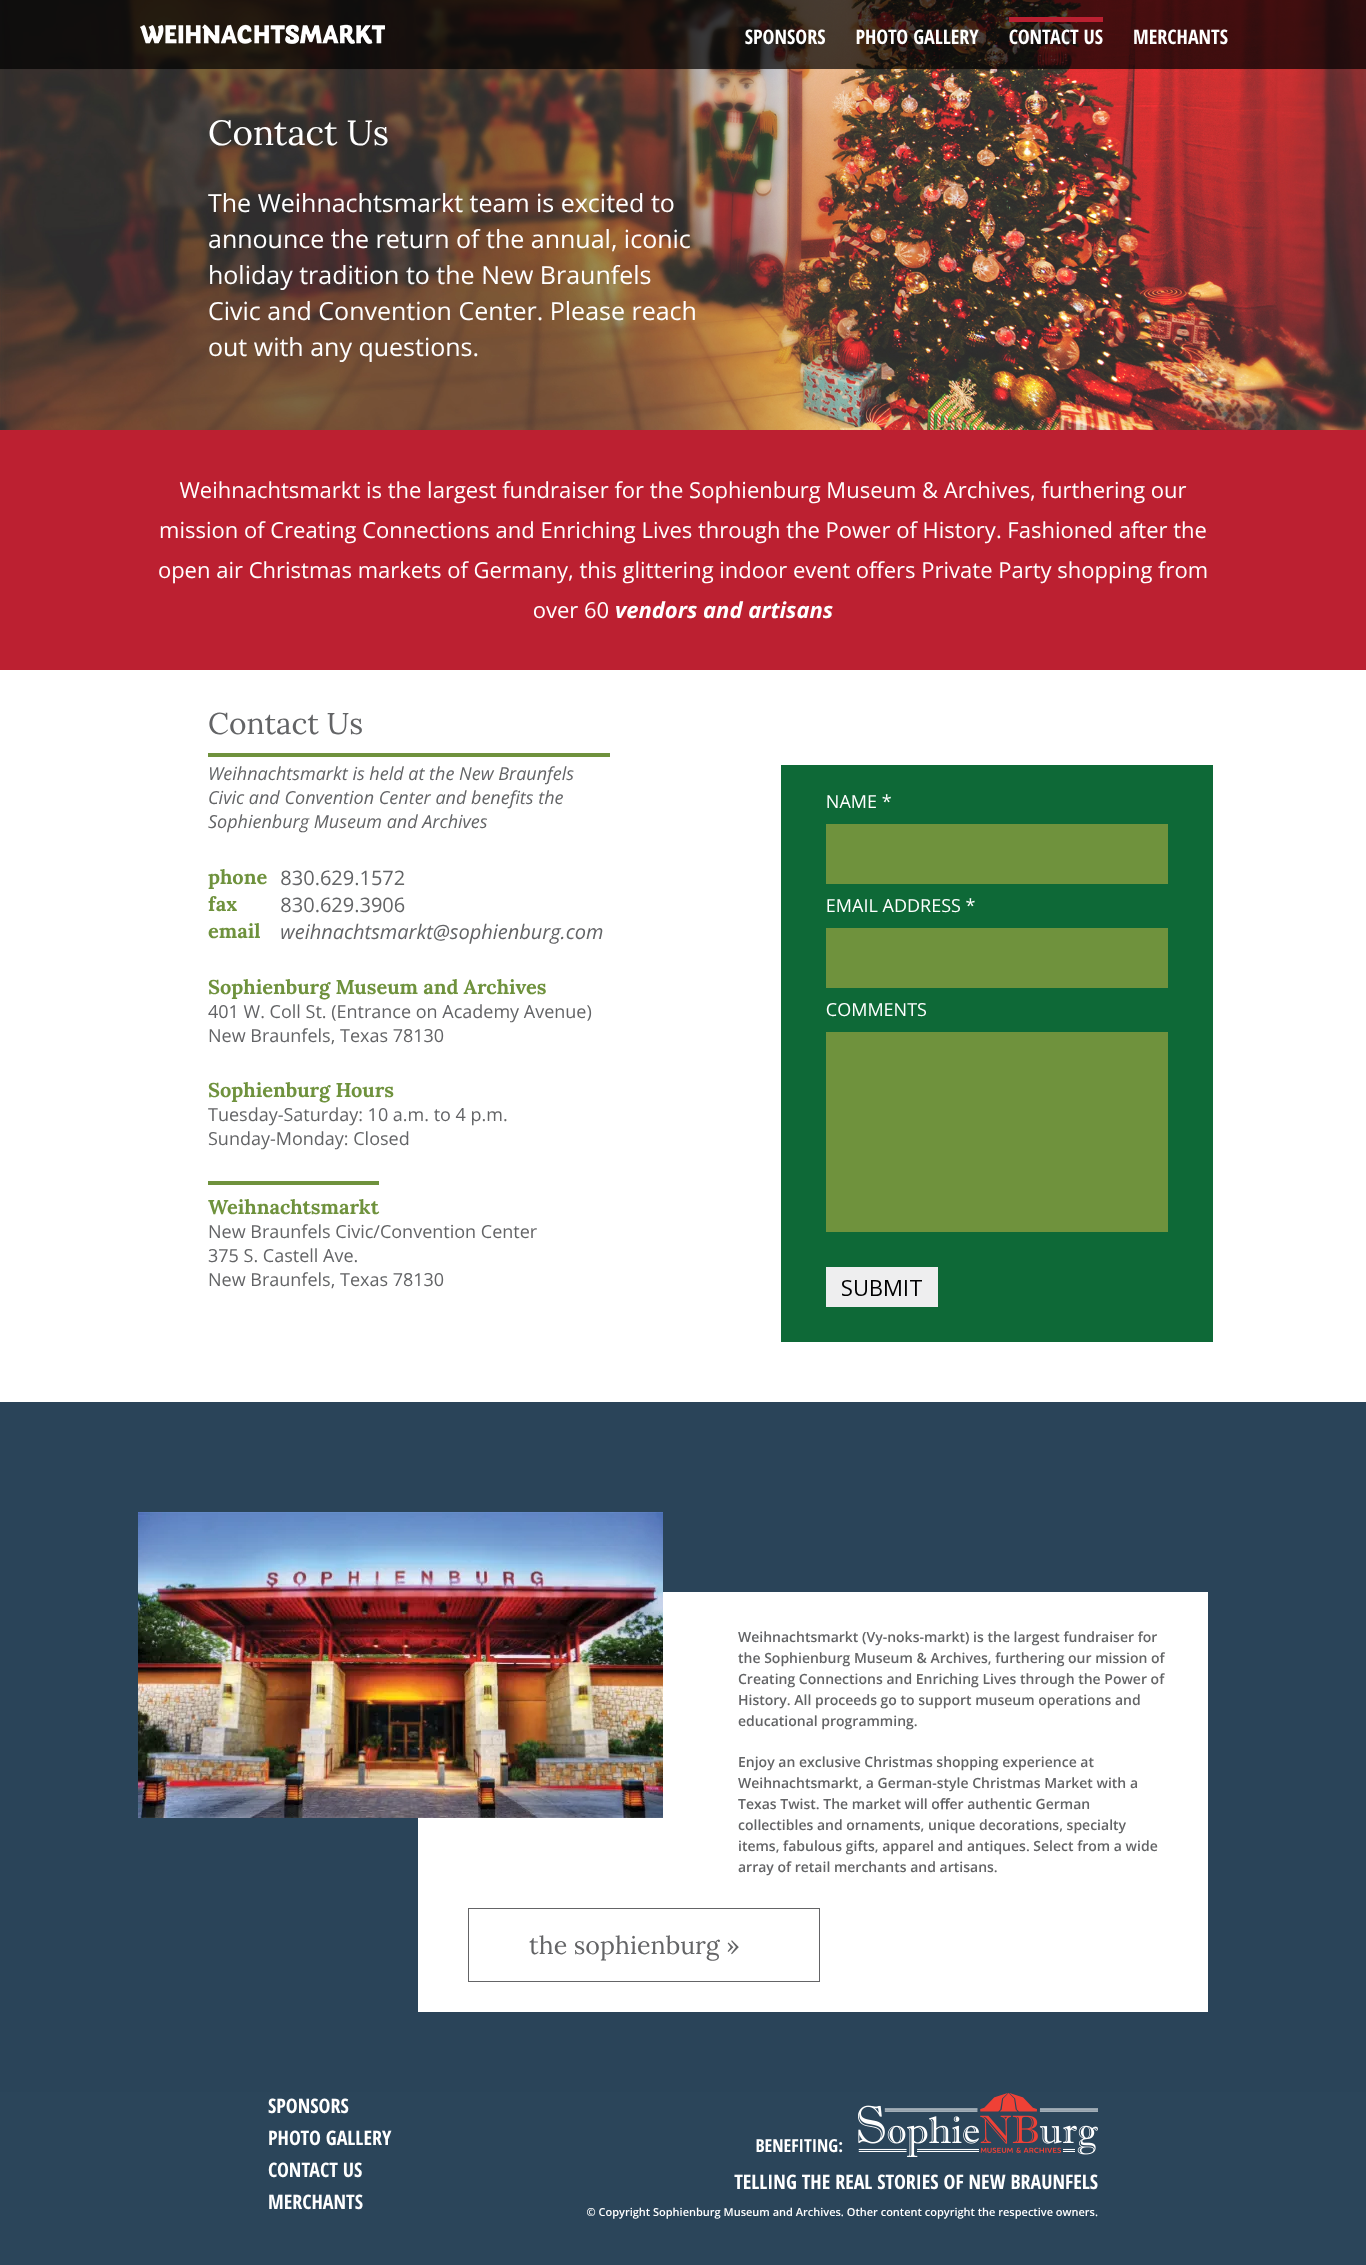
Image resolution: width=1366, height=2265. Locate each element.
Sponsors (785, 36)
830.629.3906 (342, 904)
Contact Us (1056, 36)
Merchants (1180, 36)
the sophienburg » (634, 1945)
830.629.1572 (342, 877)
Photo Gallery (916, 36)
